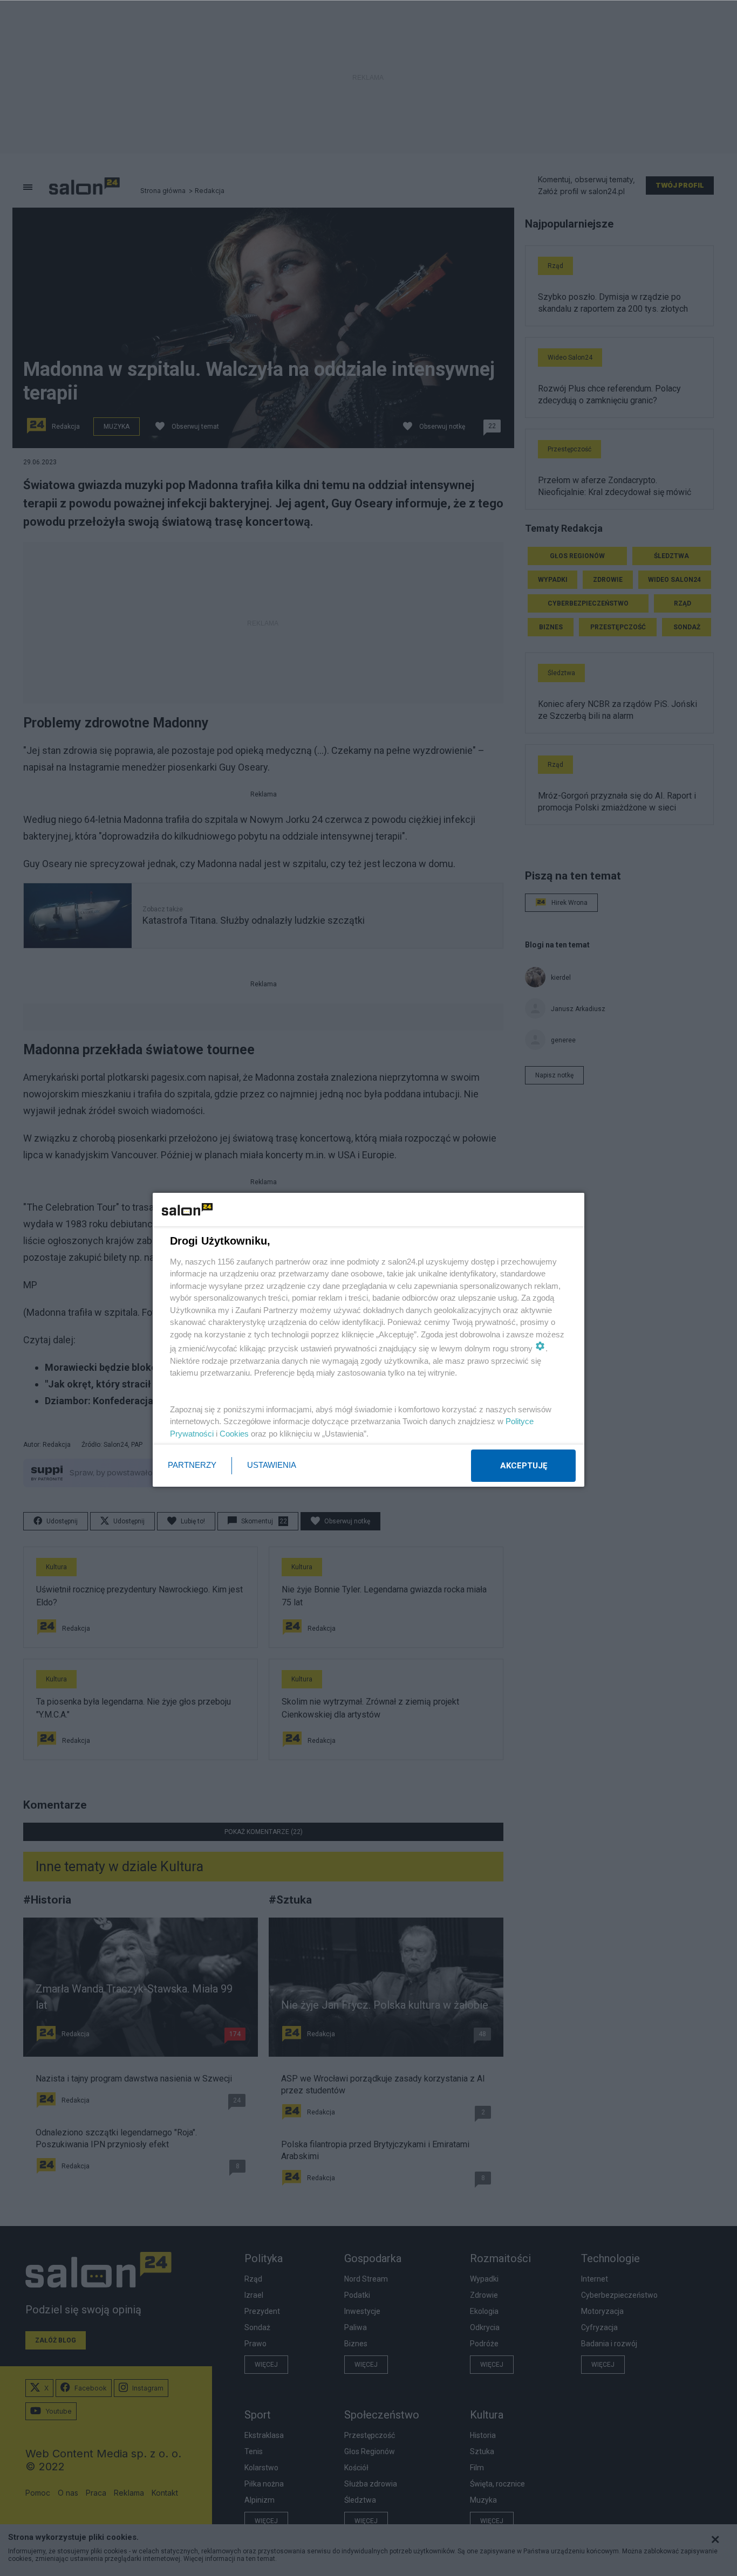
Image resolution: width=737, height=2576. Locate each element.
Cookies (234, 1434)
